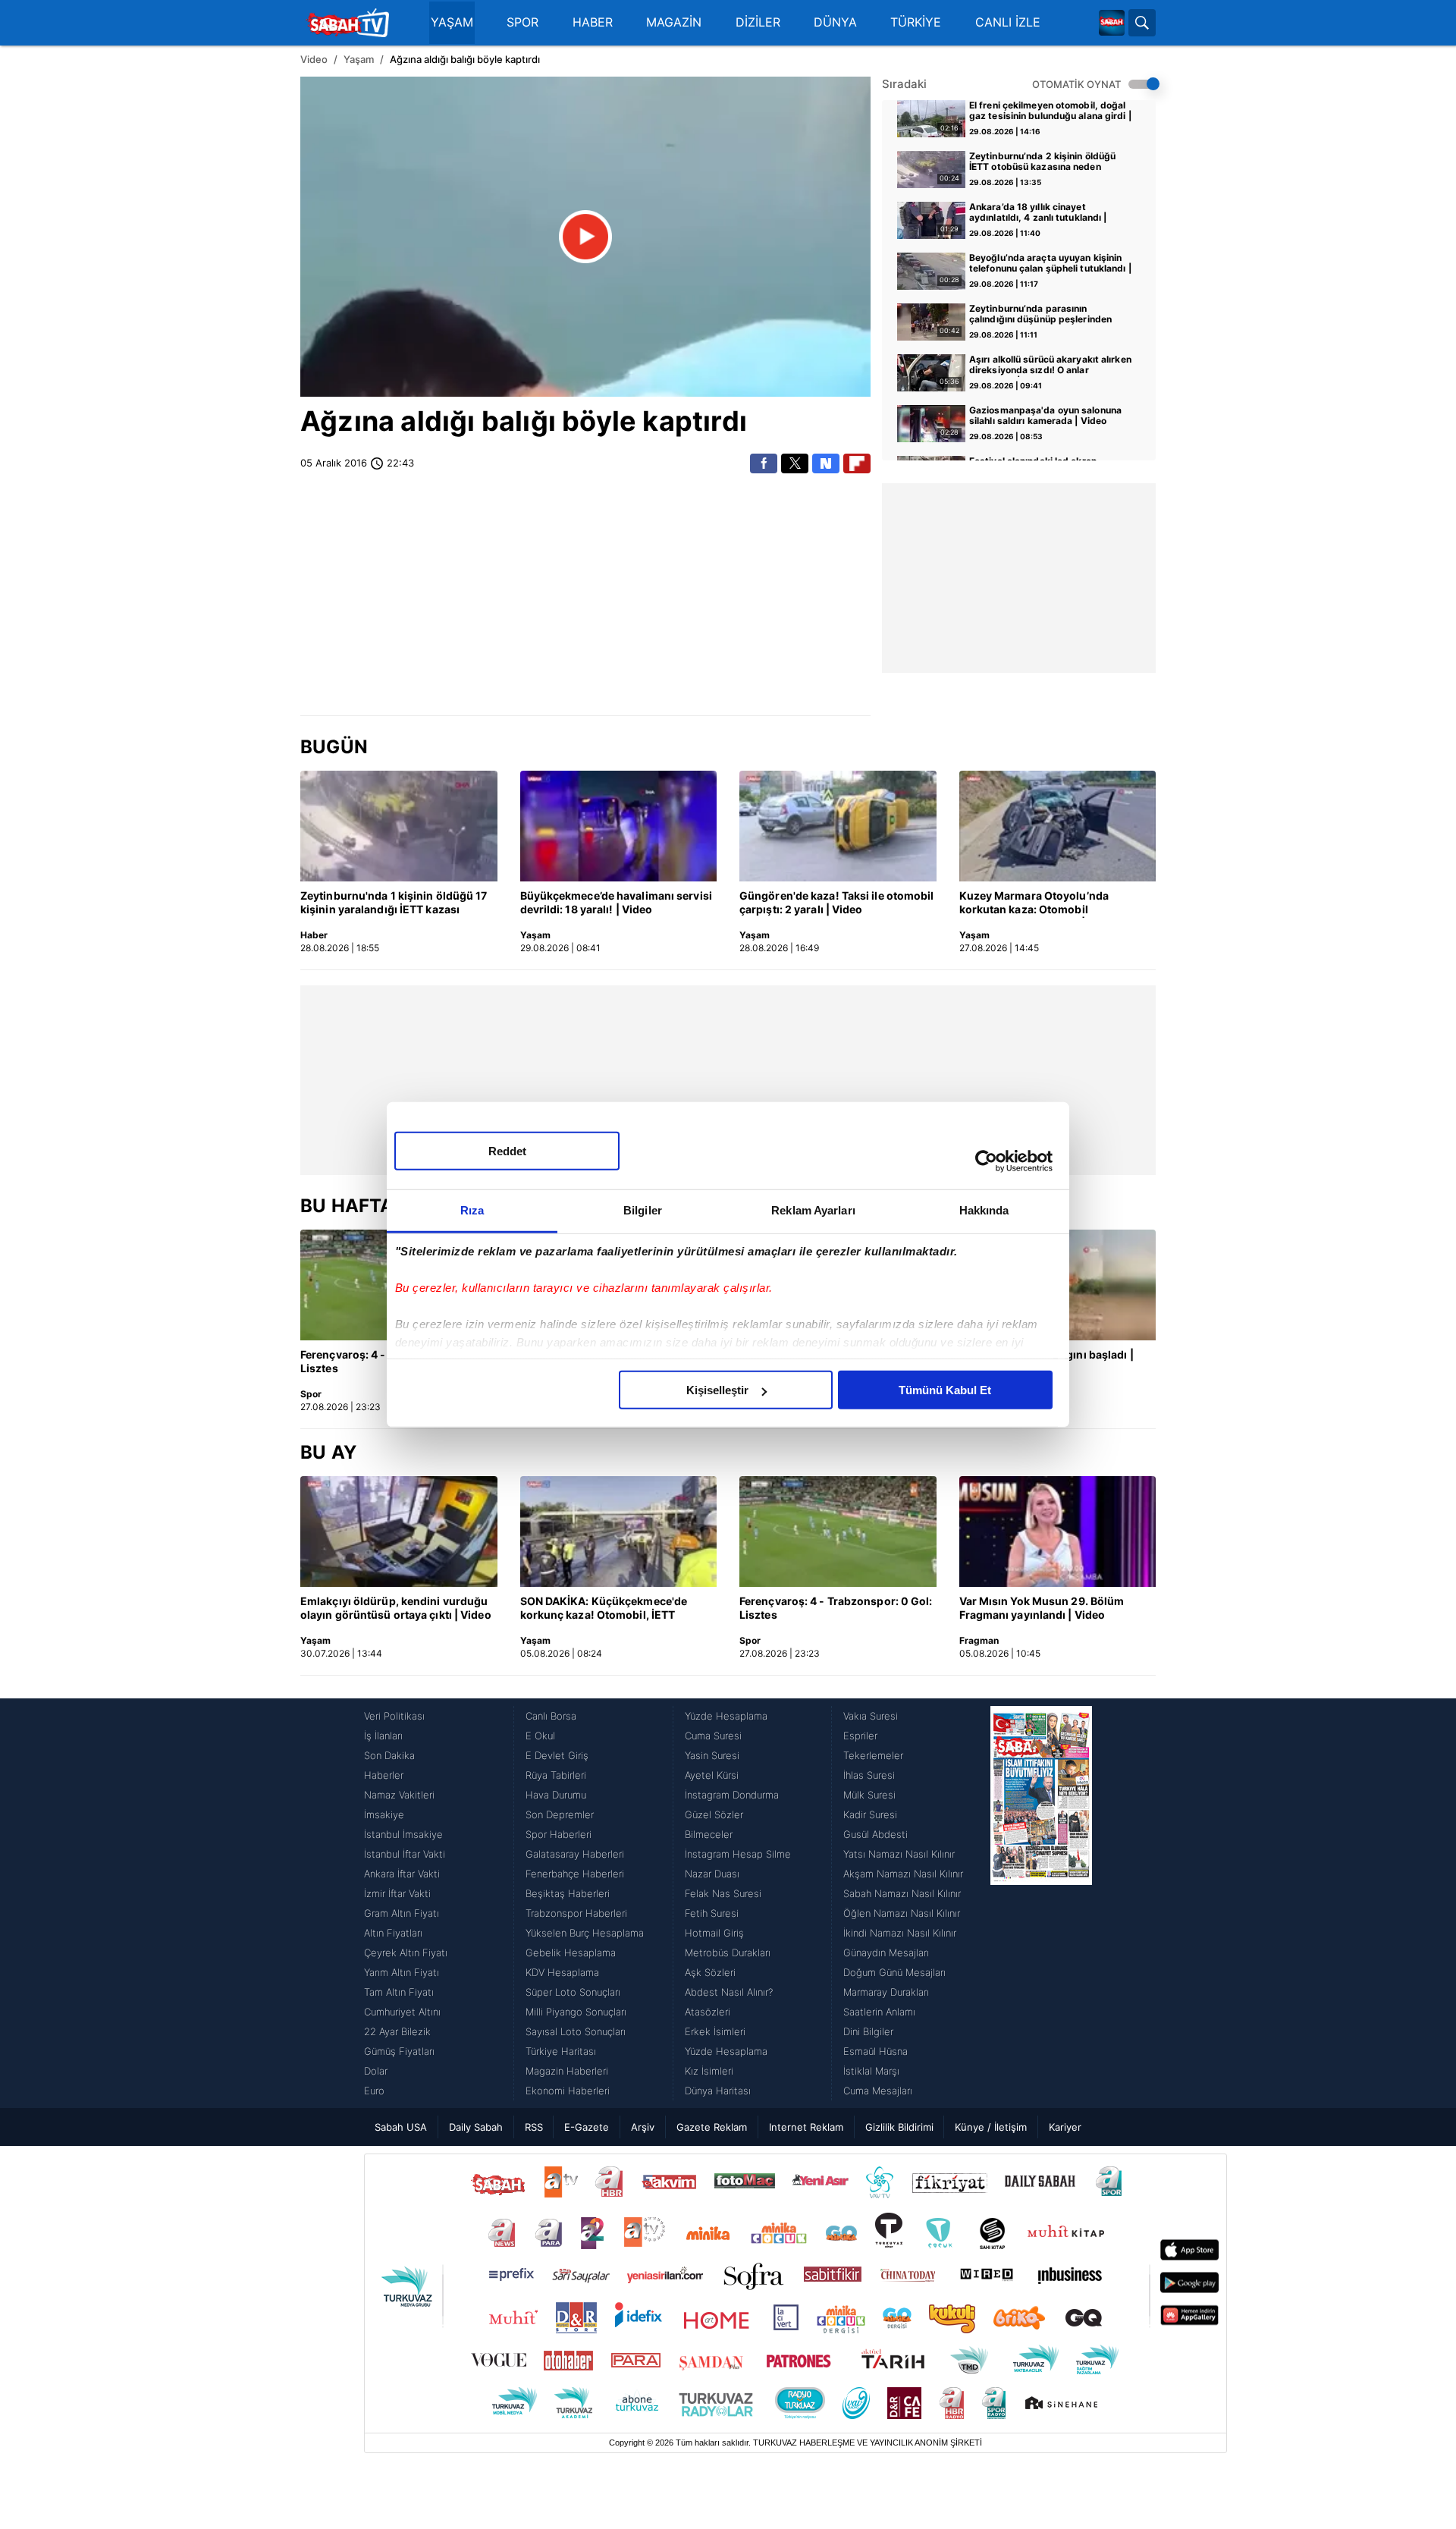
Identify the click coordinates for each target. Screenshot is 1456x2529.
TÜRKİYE (916, 22)
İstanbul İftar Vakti (405, 1854)
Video (314, 59)
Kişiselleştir (717, 1390)
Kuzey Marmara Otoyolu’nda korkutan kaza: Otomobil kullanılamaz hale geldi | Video (1039, 903)
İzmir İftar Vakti (397, 1893)
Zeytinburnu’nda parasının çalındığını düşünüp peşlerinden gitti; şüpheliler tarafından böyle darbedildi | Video (1041, 315)
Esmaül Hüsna (875, 2051)
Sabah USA (401, 2127)
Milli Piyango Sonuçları (576, 2012)
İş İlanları (383, 1736)
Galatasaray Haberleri (575, 1854)
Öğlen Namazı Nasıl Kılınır (902, 1913)
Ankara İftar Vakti (402, 1874)
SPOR (522, 22)
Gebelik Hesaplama (571, 1953)
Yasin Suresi (712, 1755)
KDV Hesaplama (562, 1972)
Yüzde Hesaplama (726, 1716)
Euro (374, 2091)
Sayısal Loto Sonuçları (576, 2031)
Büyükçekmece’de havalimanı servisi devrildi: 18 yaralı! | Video (616, 902)
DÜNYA (835, 22)
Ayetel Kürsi (712, 1775)
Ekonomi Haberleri (568, 2091)
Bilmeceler (709, 1834)
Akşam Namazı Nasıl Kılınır (903, 1874)
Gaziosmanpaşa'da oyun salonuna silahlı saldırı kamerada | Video (1045, 416)
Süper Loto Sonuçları (573, 1992)
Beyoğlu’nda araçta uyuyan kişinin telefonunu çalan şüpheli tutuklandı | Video (1050, 264)
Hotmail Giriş (714, 1933)
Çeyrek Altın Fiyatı (406, 1953)
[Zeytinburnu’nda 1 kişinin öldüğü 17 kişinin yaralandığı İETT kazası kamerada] (399, 826)
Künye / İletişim (991, 2127)
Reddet (507, 1151)
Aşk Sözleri (710, 1972)
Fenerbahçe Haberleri (575, 1874)
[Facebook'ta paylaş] (764, 463)
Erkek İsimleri (715, 2031)
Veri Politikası (394, 1716)
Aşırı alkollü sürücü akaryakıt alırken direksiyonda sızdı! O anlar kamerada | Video (1050, 366)
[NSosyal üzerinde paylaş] (826, 463)
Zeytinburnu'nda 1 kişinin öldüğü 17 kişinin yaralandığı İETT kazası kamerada (394, 903)
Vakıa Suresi (871, 1716)
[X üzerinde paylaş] (795, 463)
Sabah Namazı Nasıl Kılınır (902, 1893)
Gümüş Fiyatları (399, 2051)
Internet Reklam (806, 2127)
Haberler (384, 1775)
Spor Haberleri (559, 1834)
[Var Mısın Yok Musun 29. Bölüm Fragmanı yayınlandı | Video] (1058, 1532)
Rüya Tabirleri (556, 1775)
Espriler (860, 1736)
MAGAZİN (674, 22)
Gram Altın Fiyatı (402, 1913)
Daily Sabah (476, 2127)
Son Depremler (560, 1814)
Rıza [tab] (472, 1210)
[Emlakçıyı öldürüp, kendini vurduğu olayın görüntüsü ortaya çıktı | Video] (399, 1532)
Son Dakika (389, 1755)
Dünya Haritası (718, 2091)
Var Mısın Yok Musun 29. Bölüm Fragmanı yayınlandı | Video (1042, 1608)
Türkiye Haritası (561, 2051)
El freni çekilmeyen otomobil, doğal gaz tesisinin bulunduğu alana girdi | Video (1050, 112)
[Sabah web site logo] (1112, 23)
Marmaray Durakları (886, 1992)
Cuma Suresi (713, 1736)
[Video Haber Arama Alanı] (1142, 23)
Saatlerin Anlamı (879, 2012)
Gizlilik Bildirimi (899, 2127)
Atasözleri (708, 2012)
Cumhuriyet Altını (402, 2012)
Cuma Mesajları (878, 2091)
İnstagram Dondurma (732, 1795)
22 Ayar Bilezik (397, 2031)
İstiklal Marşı (871, 2071)
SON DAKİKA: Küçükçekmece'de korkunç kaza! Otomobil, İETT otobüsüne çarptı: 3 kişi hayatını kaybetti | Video (604, 1609)
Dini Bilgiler (868, 2031)
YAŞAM (452, 22)
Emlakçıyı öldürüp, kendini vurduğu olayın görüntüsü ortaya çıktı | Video (396, 1608)
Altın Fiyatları (393, 1933)
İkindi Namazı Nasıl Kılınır (900, 1933)
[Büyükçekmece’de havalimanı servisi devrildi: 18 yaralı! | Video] (619, 826)
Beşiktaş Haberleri (568, 1893)
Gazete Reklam (712, 2127)
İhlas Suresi (869, 1775)
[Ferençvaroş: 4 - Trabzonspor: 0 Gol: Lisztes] (838, 1532)
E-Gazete (587, 2127)
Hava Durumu (556, 1795)
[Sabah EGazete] (1041, 1903)
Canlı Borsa (551, 1716)
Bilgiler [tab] (643, 1210)
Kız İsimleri (709, 2071)
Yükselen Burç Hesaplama (585, 1933)
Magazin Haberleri (567, 2071)
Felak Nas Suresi (723, 1893)
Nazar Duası (712, 1874)
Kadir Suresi (870, 1814)
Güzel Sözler (714, 1814)
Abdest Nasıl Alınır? (729, 1992)
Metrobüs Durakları (728, 1953)
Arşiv (643, 2127)
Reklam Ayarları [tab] (813, 1210)
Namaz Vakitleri (399, 1795)
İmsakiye (384, 1814)
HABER (593, 22)
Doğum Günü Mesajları (894, 1972)
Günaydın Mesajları (886, 1953)
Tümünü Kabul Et (945, 1390)
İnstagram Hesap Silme (738, 1854)
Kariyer (1065, 2127)
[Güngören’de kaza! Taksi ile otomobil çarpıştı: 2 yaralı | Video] (838, 826)
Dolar (376, 2071)
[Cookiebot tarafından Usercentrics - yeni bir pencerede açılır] (986, 1161)
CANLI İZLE (1008, 22)
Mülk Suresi (869, 1795)
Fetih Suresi (712, 1913)
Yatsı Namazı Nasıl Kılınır (899, 1854)
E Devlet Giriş (557, 1755)
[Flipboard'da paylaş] (857, 463)
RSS (534, 2127)
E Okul (540, 1736)
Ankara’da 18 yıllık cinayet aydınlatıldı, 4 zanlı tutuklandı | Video (1038, 213)
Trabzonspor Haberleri (576, 1913)
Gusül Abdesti (875, 1834)
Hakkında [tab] (984, 1210)
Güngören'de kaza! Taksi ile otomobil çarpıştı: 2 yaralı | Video (837, 902)
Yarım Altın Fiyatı (402, 1972)
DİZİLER (758, 22)
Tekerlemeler (873, 1755)
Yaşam (359, 59)
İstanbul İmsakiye (403, 1834)
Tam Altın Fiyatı (399, 1992)
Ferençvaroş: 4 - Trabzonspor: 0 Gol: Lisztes (836, 1608)
